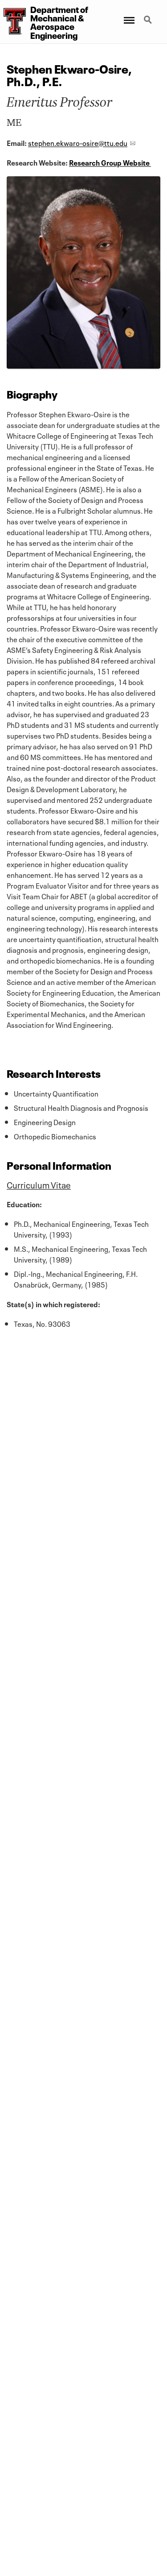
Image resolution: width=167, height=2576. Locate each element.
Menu (128, 15)
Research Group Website (109, 162)
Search (149, 15)
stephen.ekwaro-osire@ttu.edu (78, 142)
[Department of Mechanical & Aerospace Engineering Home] (13, 21)
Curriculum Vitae (39, 1184)
